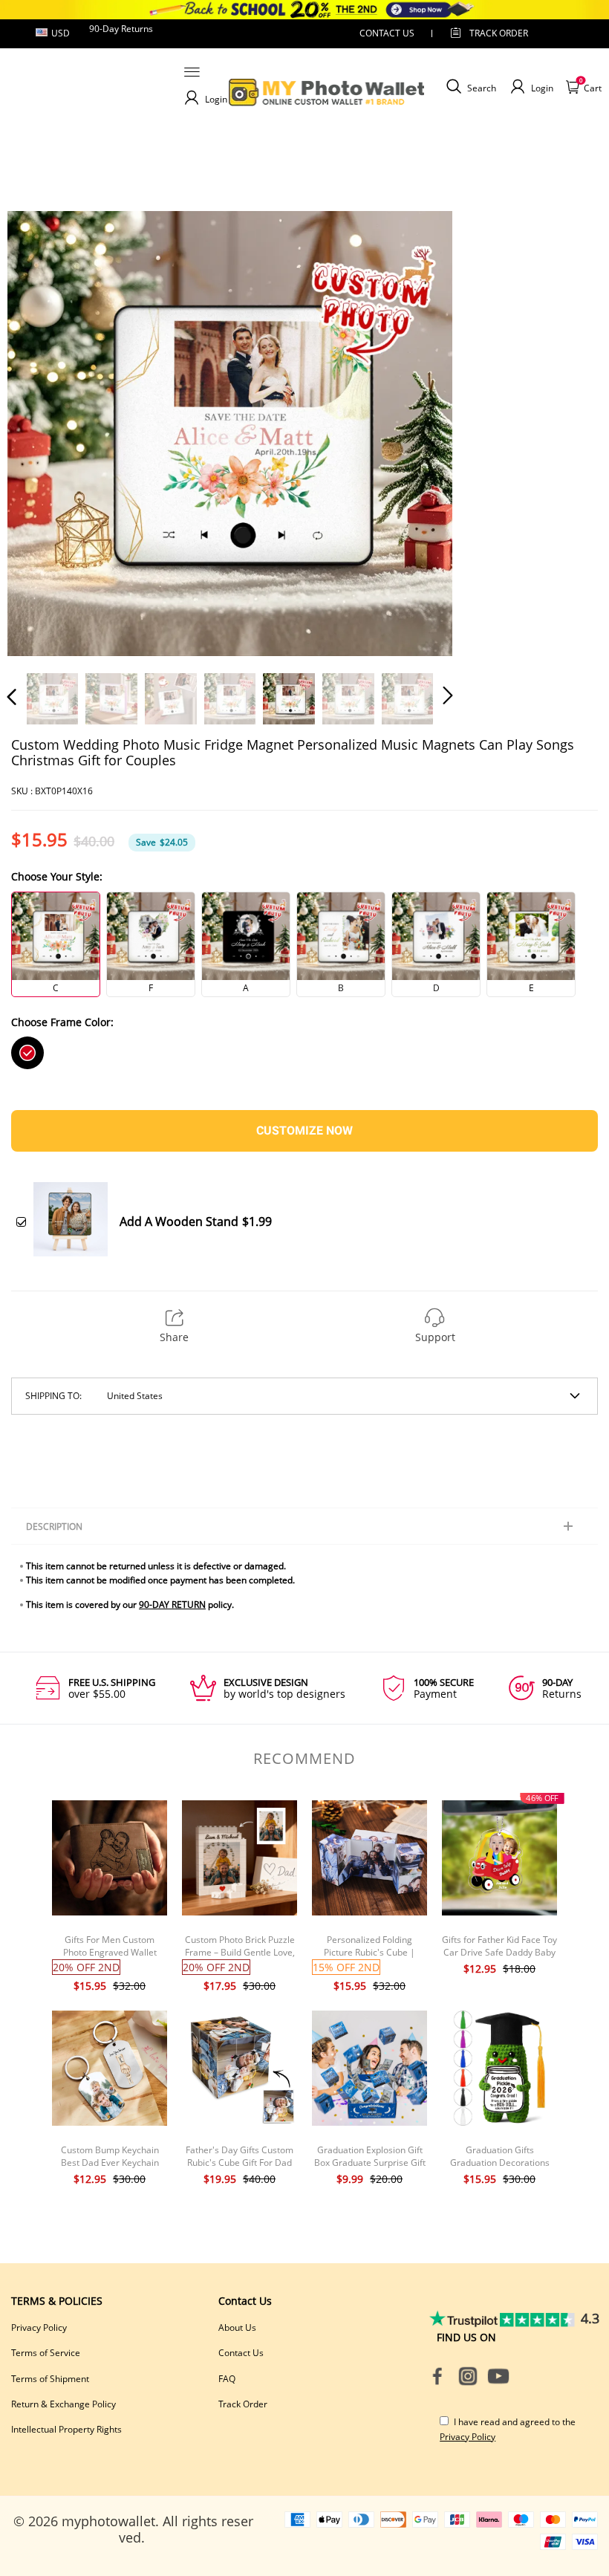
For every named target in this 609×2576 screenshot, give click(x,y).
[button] (42, 433)
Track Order (499, 33)
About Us (237, 2327)
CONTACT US (387, 33)
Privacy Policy (39, 2327)
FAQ (227, 2379)
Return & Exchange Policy (63, 2404)
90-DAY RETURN (172, 1605)
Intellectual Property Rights (66, 2429)
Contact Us (241, 2353)
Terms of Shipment (50, 2379)
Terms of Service (46, 2353)
